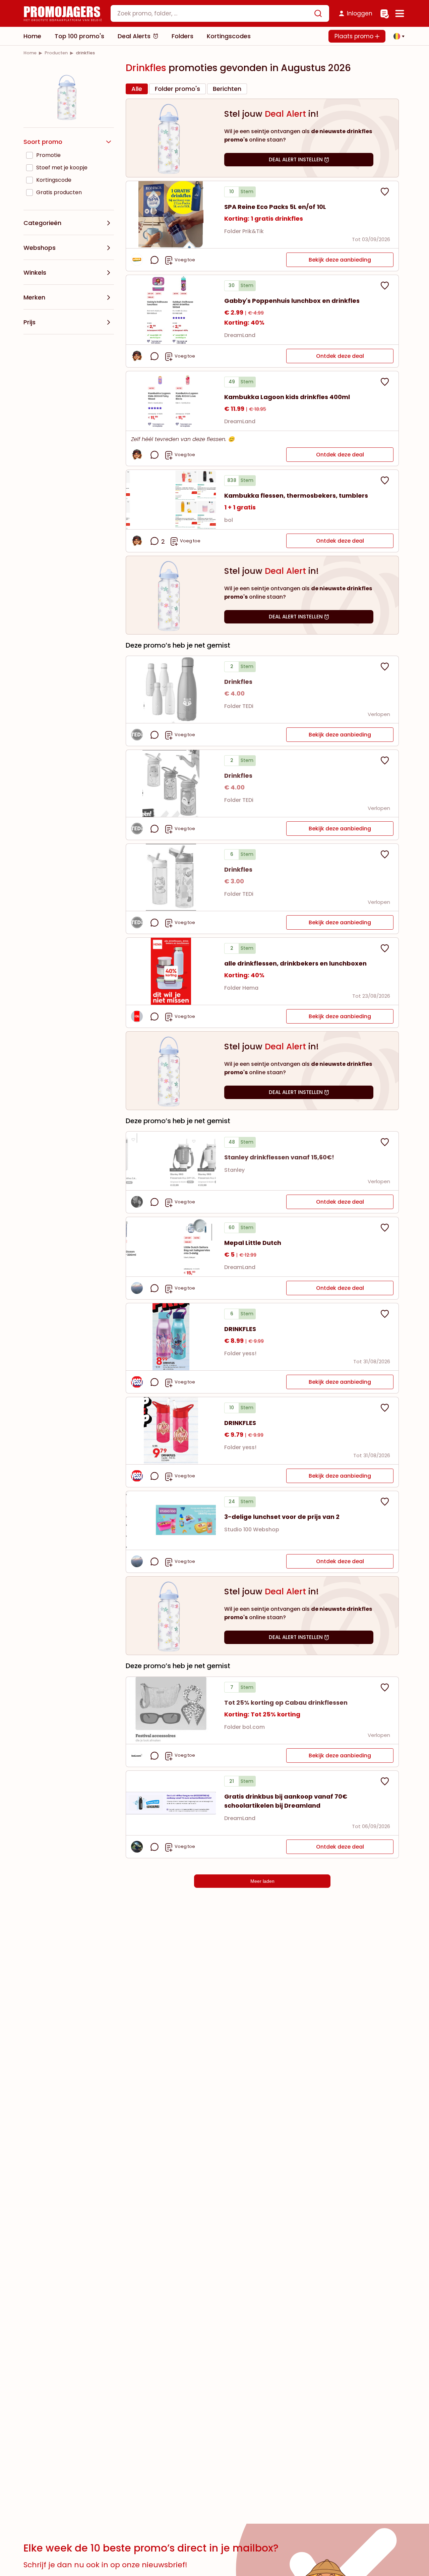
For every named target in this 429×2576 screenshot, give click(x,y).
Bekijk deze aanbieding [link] (340, 260)
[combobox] (220, 13)
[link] (30, 53)
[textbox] (214, 13)
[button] (397, 36)
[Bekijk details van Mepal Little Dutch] (171, 1247)
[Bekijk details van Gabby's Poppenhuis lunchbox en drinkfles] (171, 310)
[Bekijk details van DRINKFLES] (171, 1337)
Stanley (234, 1170)
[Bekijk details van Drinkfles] (171, 690)
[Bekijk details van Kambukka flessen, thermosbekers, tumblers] (171, 500)
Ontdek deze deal (340, 356)
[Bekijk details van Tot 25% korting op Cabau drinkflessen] (171, 1710)
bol (229, 520)
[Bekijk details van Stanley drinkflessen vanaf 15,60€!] (171, 1161)
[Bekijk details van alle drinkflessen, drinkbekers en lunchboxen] (171, 971)
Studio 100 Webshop (252, 1529)
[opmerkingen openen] (155, 260)
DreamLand (240, 335)
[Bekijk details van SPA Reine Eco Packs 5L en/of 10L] (171, 215)
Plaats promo (355, 36)
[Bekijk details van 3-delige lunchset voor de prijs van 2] (171, 1520)
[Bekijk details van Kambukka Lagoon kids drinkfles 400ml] (171, 401)
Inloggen (360, 13)
